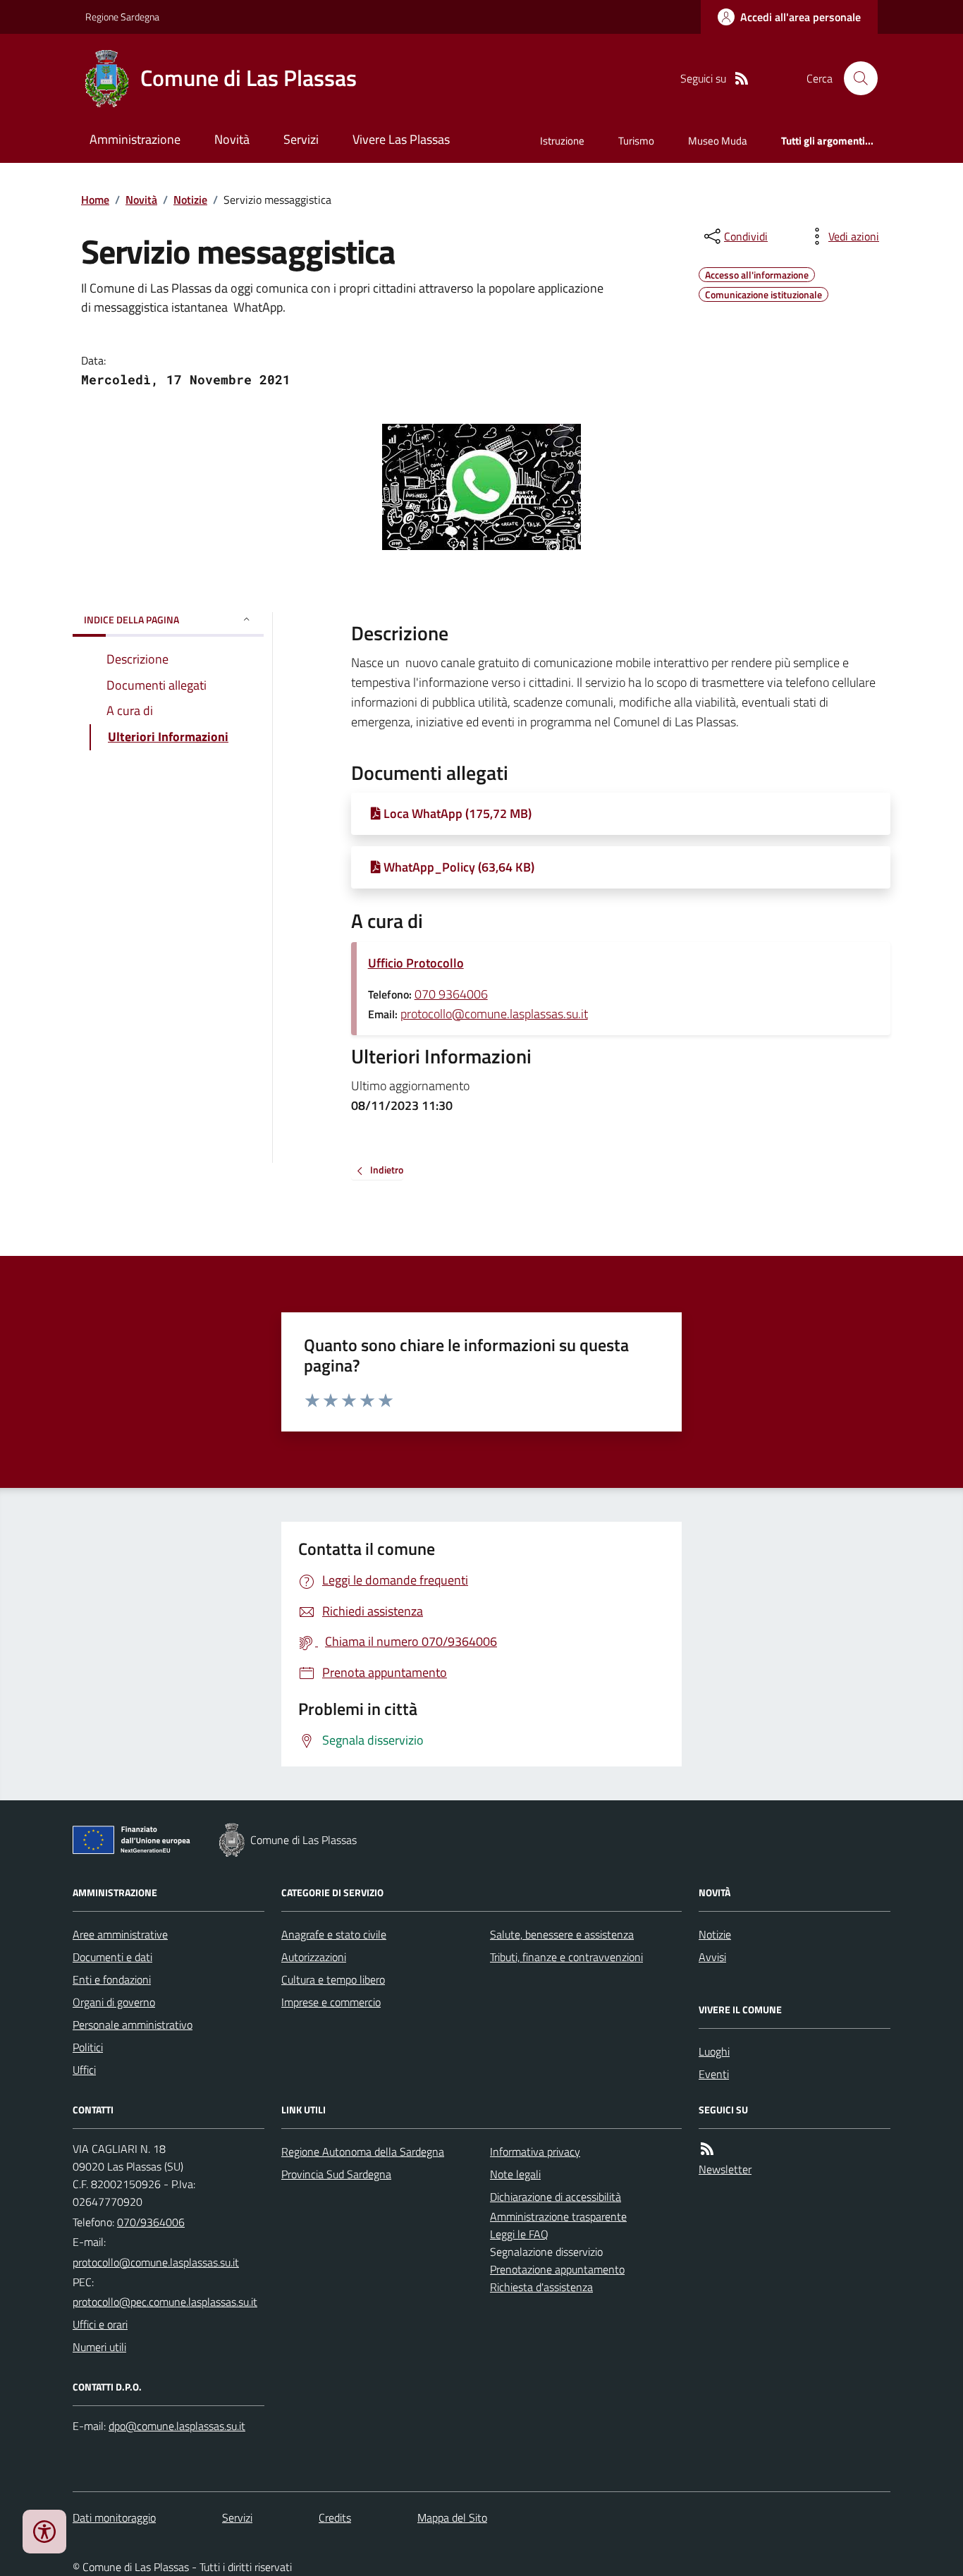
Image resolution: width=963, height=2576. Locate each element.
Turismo (636, 141)
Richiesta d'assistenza (541, 2287)
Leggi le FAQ (519, 2234)
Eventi (714, 2074)
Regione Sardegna (122, 17)
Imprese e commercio (331, 2002)
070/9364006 (151, 2222)
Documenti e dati (112, 1957)
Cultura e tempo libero (333, 1979)
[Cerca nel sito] (855, 78)
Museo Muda (718, 141)
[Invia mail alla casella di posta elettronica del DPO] (177, 2426)
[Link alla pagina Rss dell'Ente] (707, 2149)
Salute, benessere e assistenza (562, 1934)
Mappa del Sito (452, 2517)
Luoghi (714, 2051)
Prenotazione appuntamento (557, 2269)
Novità (232, 139)
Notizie (190, 200)
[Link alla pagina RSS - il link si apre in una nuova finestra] (742, 79)
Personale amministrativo (133, 2025)
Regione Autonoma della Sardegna (363, 2151)
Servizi (301, 139)
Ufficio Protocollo (416, 963)
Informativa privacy (535, 2151)
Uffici (84, 2070)
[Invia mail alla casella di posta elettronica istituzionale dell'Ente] (156, 2262)
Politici (88, 2047)
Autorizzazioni (314, 1957)
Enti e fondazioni (112, 1979)
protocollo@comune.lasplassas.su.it (494, 1014)
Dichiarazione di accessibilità (556, 2197)
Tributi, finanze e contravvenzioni (566, 1957)
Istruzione (562, 141)
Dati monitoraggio (114, 2517)
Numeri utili (99, 2347)
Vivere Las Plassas (401, 139)
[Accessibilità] (44, 2532)
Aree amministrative (120, 1934)
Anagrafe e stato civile (334, 1934)
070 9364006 (451, 994)
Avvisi (712, 1957)
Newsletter (725, 2169)
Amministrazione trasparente (558, 2216)
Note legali (515, 2174)
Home (95, 200)
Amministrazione (135, 139)
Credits (335, 2517)
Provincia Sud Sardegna (336, 2174)
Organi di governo (114, 2002)
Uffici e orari (100, 2324)
